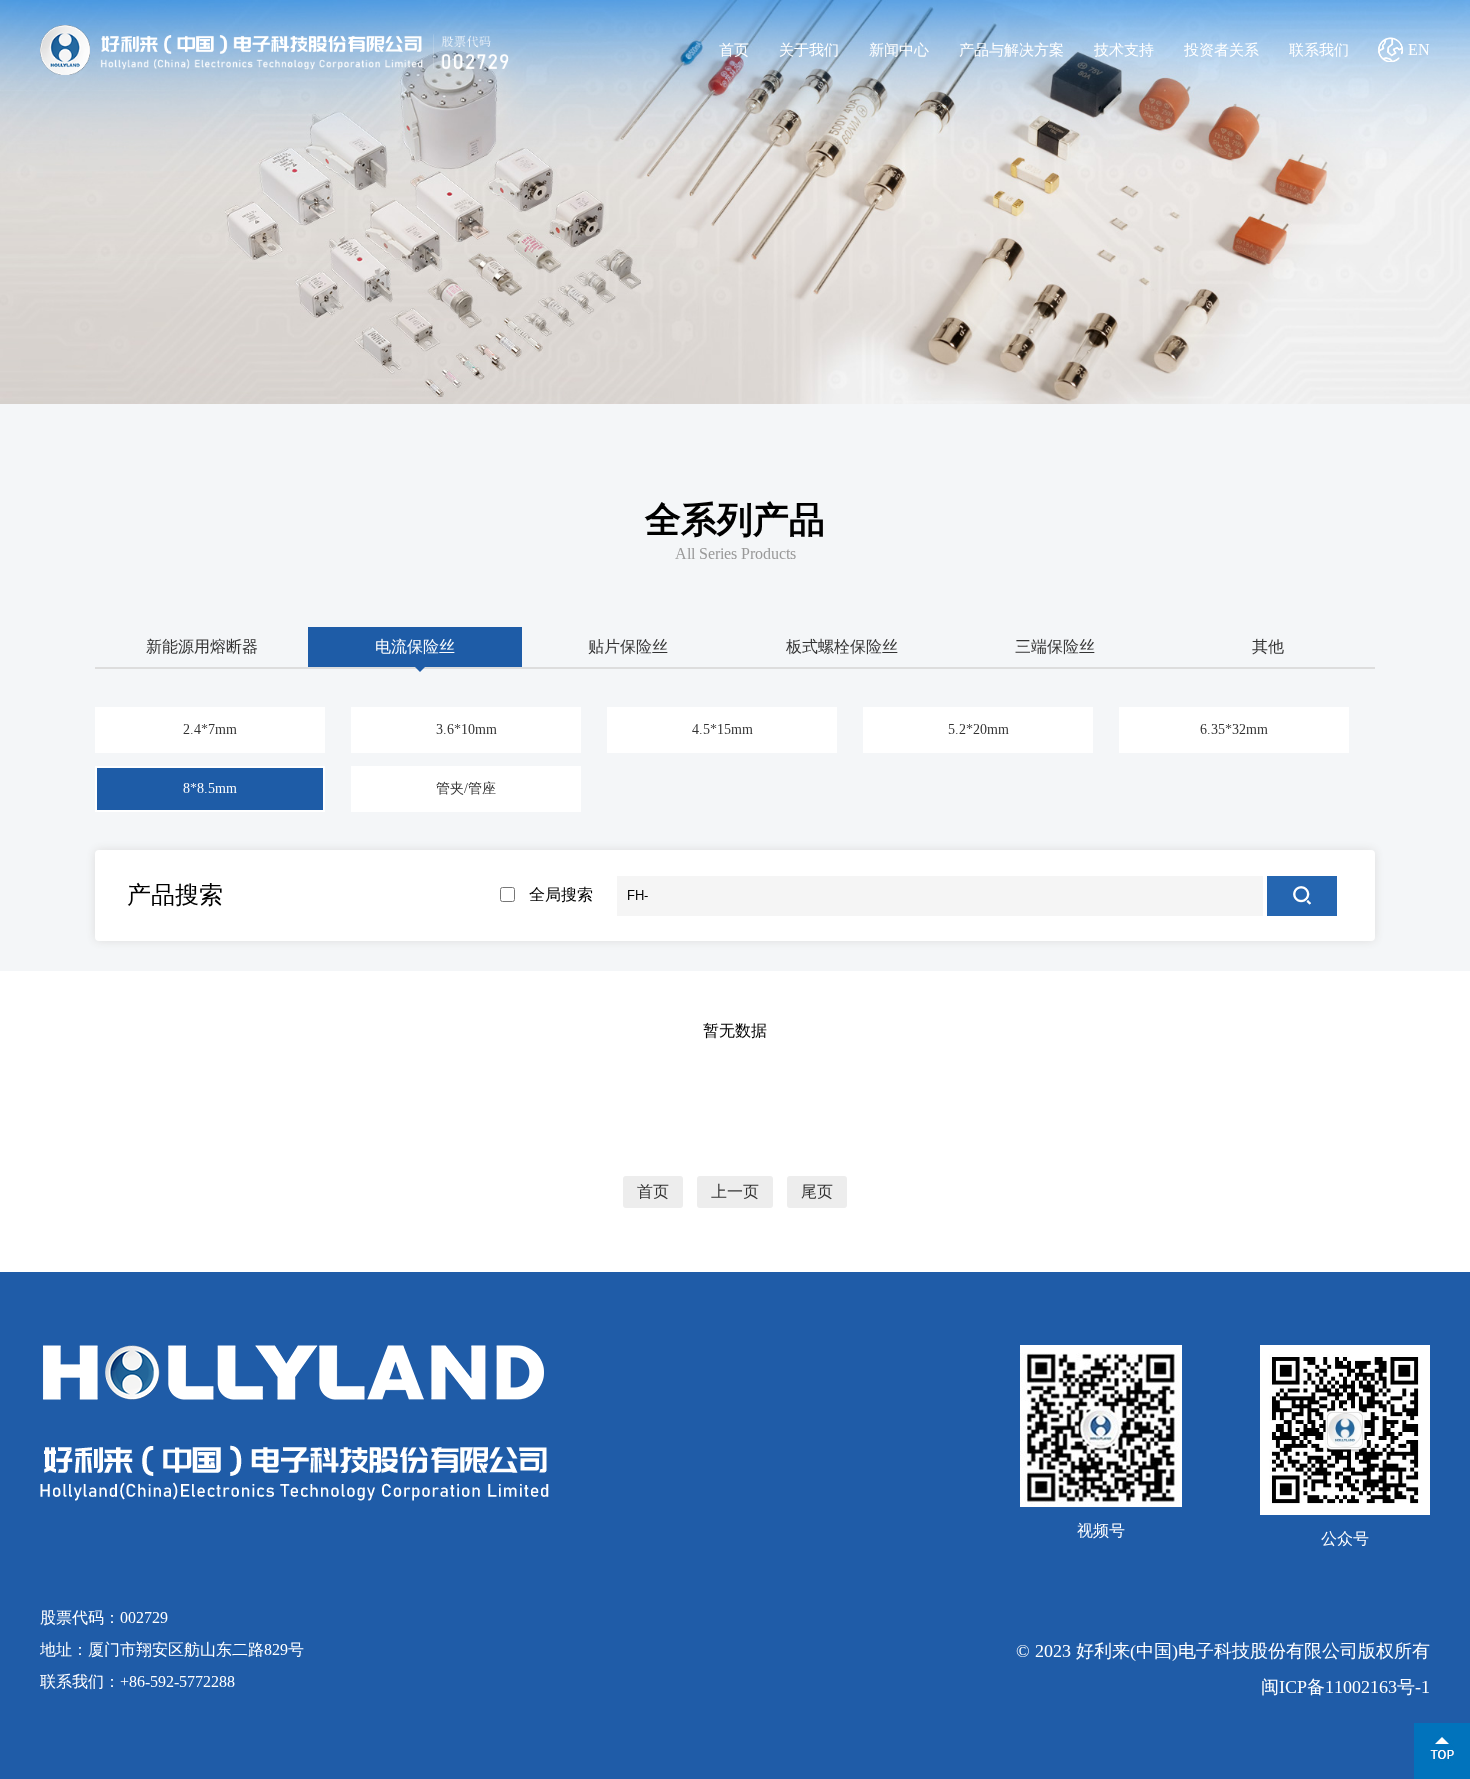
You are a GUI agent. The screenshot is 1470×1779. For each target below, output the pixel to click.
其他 (1268, 646)
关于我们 (809, 50)
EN (1419, 49)
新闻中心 (899, 50)
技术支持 (1124, 50)
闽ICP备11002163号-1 (1345, 1687)
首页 (734, 50)
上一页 (735, 1192)
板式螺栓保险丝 (842, 646)
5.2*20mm (978, 729)
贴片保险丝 (628, 646)
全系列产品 (735, 520)
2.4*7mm (210, 729)
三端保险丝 (1055, 646)
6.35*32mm (1234, 729)
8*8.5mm (210, 788)
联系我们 (1319, 50)
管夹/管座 (466, 788)
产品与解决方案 (1011, 50)
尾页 (817, 1192)
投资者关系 (1221, 50)
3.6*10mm (466, 729)
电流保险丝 (415, 646)
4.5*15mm (722, 729)
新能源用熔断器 (202, 646)
